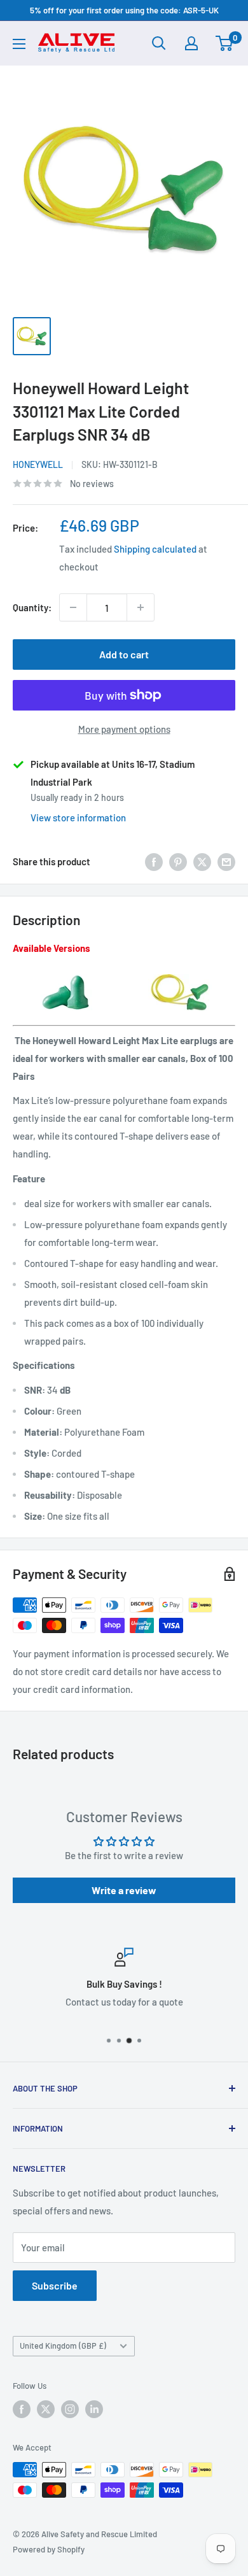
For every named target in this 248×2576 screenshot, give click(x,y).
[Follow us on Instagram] (70, 2409)
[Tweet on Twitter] (202, 861)
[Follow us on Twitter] (46, 2409)
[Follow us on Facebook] (22, 2409)
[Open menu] (19, 44)
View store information (78, 817)
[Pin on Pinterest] (178, 861)
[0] (225, 43)
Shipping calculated (155, 549)
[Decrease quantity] (73, 607)
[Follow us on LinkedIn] (94, 2409)
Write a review (124, 1890)
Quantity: (32, 607)
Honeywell (38, 464)
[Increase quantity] (141, 607)
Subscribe (55, 2285)
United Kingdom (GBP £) (63, 2346)
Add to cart (124, 654)
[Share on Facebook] (154, 861)
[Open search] (159, 43)
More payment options (124, 729)
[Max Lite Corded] (180, 973)
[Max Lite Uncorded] (68, 973)
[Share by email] (226, 861)
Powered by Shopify (49, 2549)
